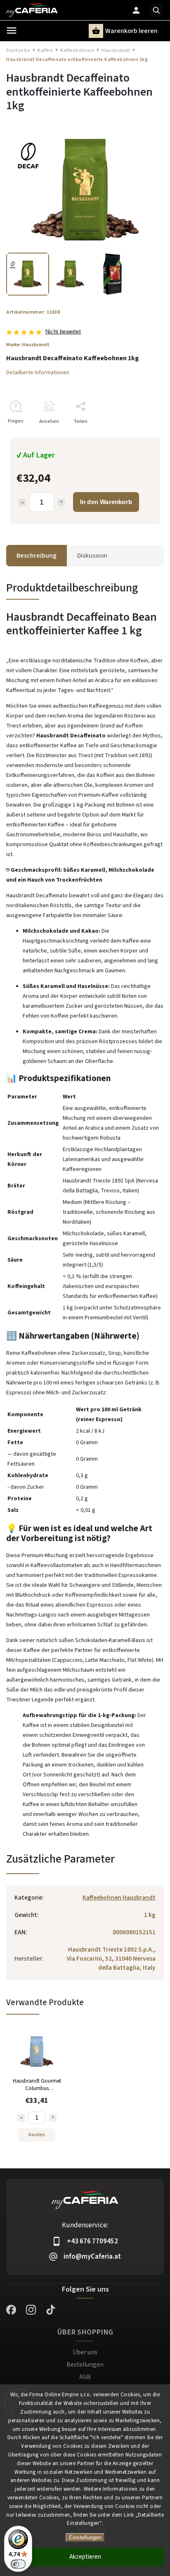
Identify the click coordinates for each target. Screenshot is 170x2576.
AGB (85, 2377)
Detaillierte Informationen (38, 373)
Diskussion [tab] (92, 556)
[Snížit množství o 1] (21, 2118)
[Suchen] (156, 10)
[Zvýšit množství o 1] (53, 2118)
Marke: (28, 345)
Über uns (85, 2352)
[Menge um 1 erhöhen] (61, 502)
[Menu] (12, 30)
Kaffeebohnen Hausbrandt (119, 1898)
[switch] (18, 2564)
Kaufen (37, 2135)
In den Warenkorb (106, 502)
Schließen (133, 436)
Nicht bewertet (63, 332)
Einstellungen (85, 2537)
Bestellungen (85, 2365)
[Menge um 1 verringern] (22, 502)
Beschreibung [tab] (37, 556)
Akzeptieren (85, 2557)
